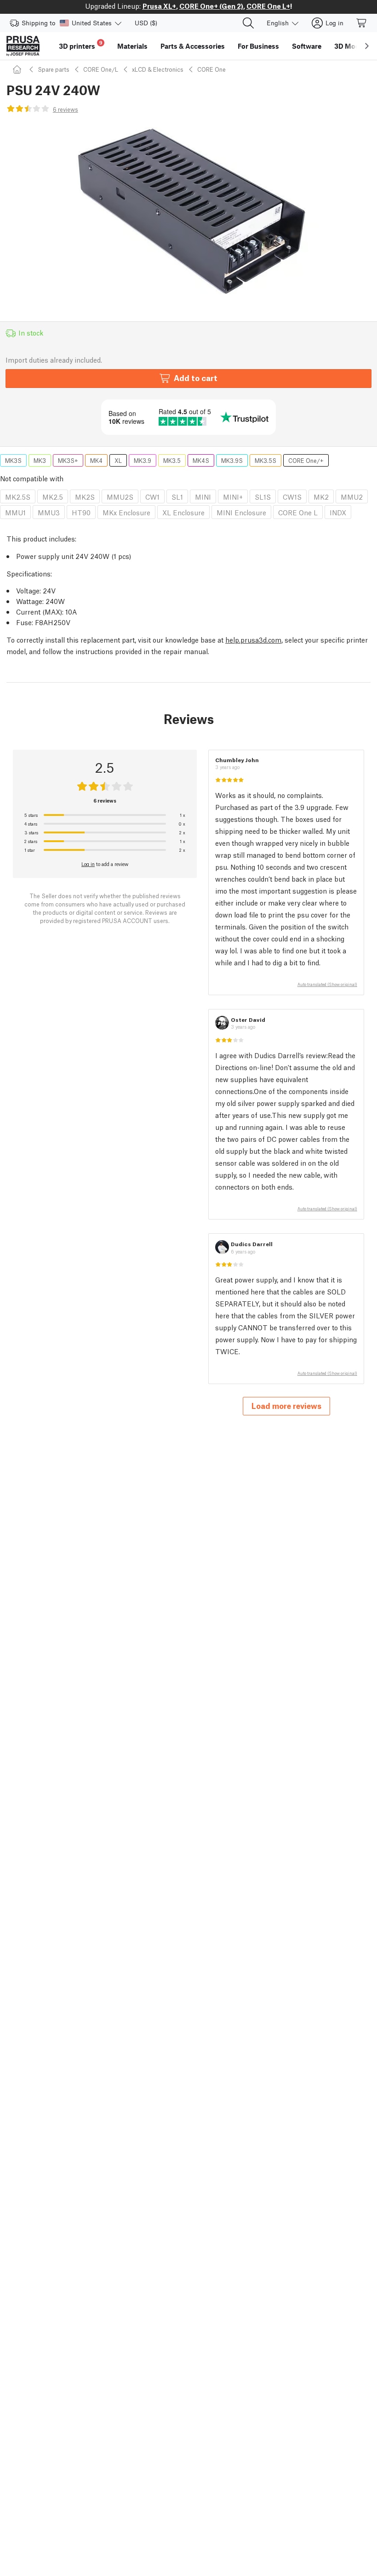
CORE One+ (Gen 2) (211, 6)
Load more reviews (286, 1405)
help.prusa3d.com (253, 639)
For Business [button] (258, 46)
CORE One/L (101, 69)
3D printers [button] (81, 45)
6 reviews (66, 109)
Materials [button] (132, 46)
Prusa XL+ (159, 6)
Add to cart (196, 378)
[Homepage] (18, 69)
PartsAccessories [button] (193, 46)
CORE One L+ (268, 6)
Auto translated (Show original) (327, 984)
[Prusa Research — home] (23, 46)
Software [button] (307, 46)
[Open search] (248, 23)
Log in (88, 864)
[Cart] (362, 23)
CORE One (211, 69)
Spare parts (54, 69)
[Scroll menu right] (367, 46)
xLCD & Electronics (158, 69)
